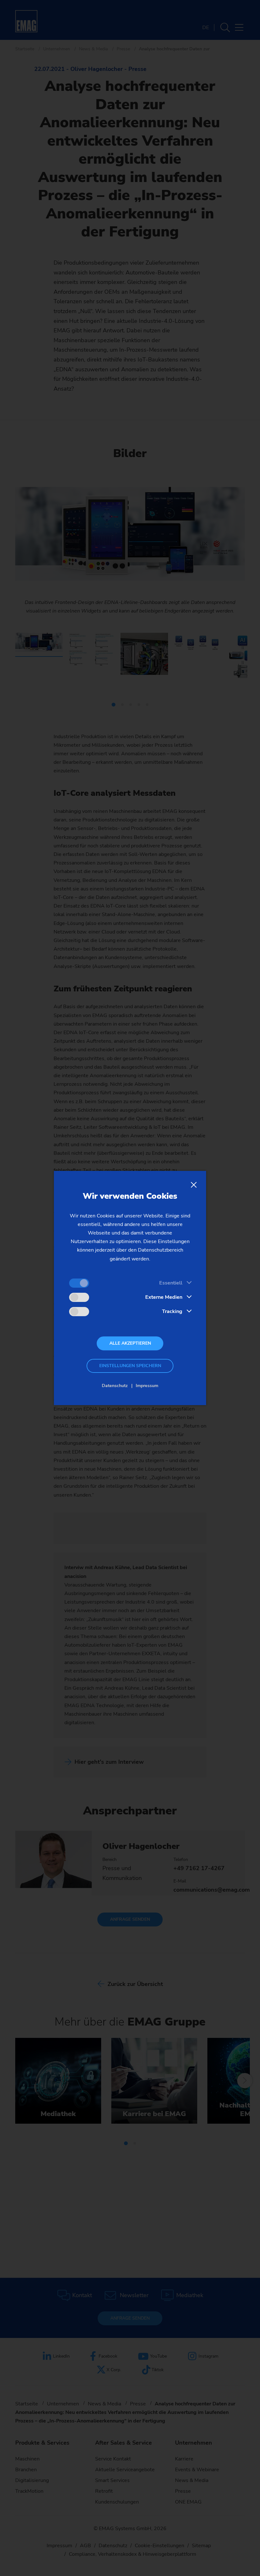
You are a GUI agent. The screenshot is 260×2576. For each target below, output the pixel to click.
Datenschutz (115, 1386)
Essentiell (171, 1283)
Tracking (172, 1311)
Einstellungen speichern (130, 1366)
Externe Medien (164, 1297)
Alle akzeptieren (130, 1343)
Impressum (147, 1386)
